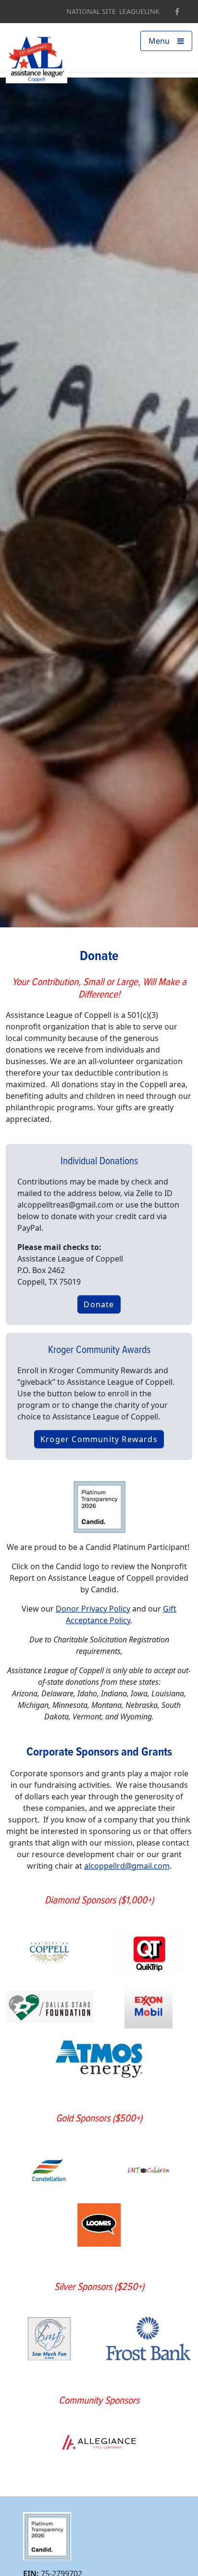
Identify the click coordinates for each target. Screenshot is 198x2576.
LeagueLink (139, 12)
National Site (91, 12)
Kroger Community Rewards (99, 1439)
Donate (99, 1304)
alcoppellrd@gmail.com (127, 1866)
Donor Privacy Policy (93, 1609)
